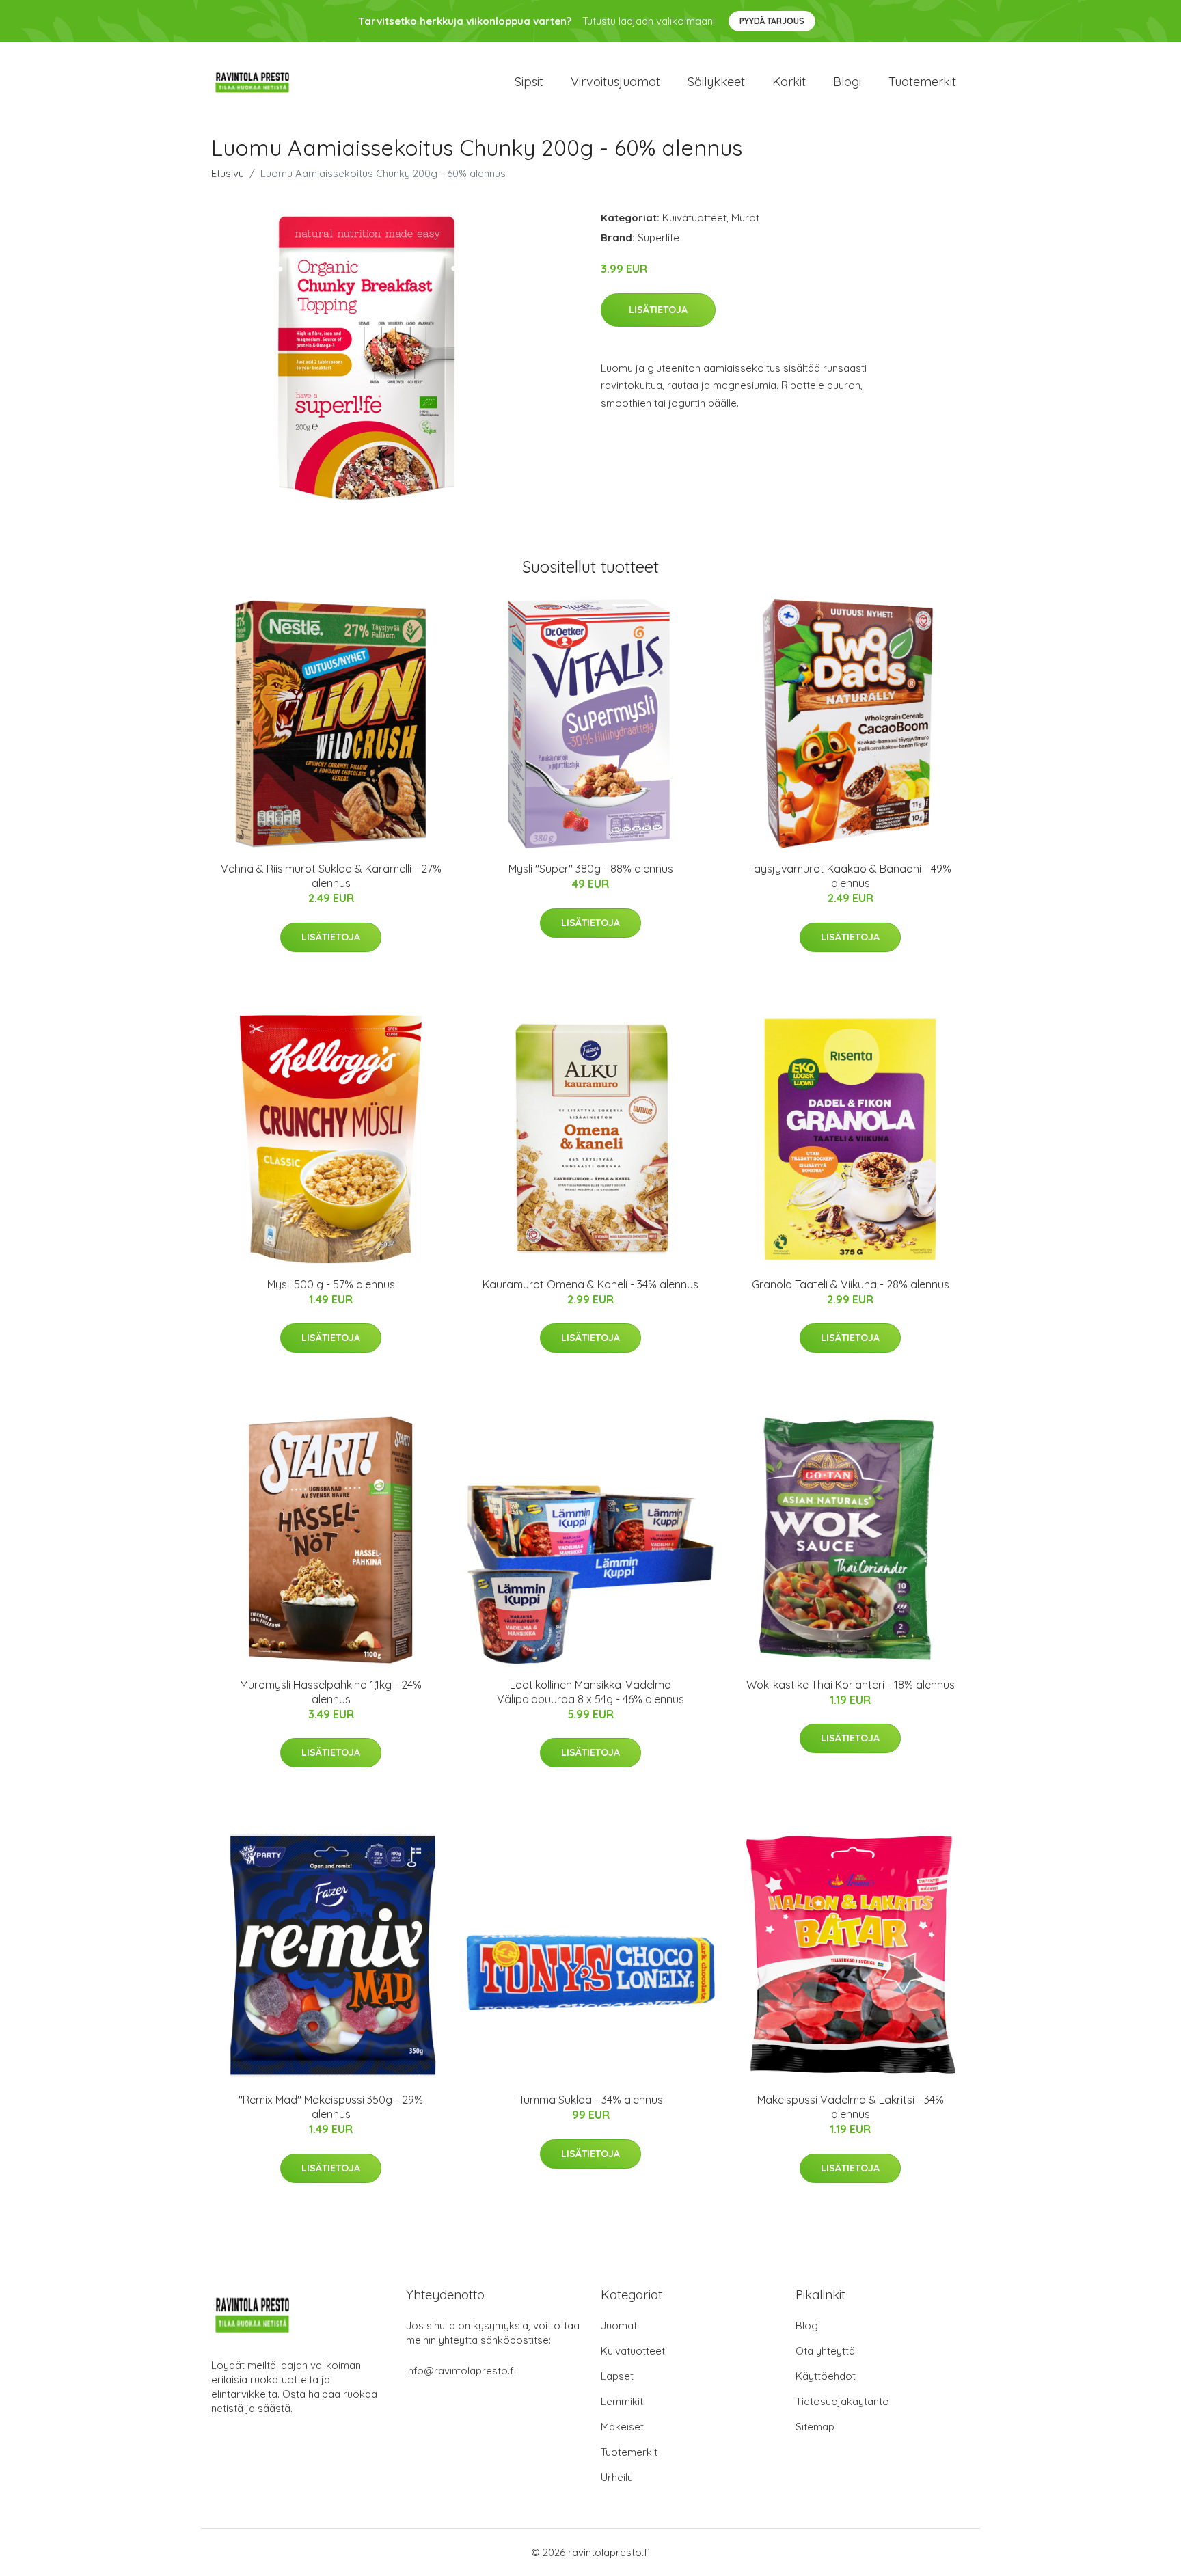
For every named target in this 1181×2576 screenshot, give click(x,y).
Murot (745, 218)
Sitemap (815, 2427)
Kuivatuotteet (694, 218)
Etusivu (228, 173)
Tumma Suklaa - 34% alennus (591, 2100)
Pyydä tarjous (772, 21)
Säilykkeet (716, 82)
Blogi (847, 82)
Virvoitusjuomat (615, 82)
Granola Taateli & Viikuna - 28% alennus (851, 1284)
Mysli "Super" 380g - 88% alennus (591, 869)
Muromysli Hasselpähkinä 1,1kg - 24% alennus (331, 1692)
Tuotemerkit (922, 82)
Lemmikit (622, 2401)
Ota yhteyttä (825, 2351)
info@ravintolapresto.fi (461, 2371)
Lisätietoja (658, 310)
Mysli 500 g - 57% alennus (331, 1284)
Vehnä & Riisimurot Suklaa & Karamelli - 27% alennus (331, 876)
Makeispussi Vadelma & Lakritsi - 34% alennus (851, 2107)
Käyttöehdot (826, 2376)
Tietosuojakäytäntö (842, 2401)
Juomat (619, 2326)
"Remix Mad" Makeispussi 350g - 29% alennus (331, 2107)
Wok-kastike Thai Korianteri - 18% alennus (851, 1685)
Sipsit (529, 82)
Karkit (789, 82)
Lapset (617, 2376)
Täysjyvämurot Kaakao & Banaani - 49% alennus (850, 876)
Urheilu (617, 2477)
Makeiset (622, 2427)
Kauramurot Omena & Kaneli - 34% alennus (590, 1284)
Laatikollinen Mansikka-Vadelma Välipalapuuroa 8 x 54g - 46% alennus (590, 1692)
